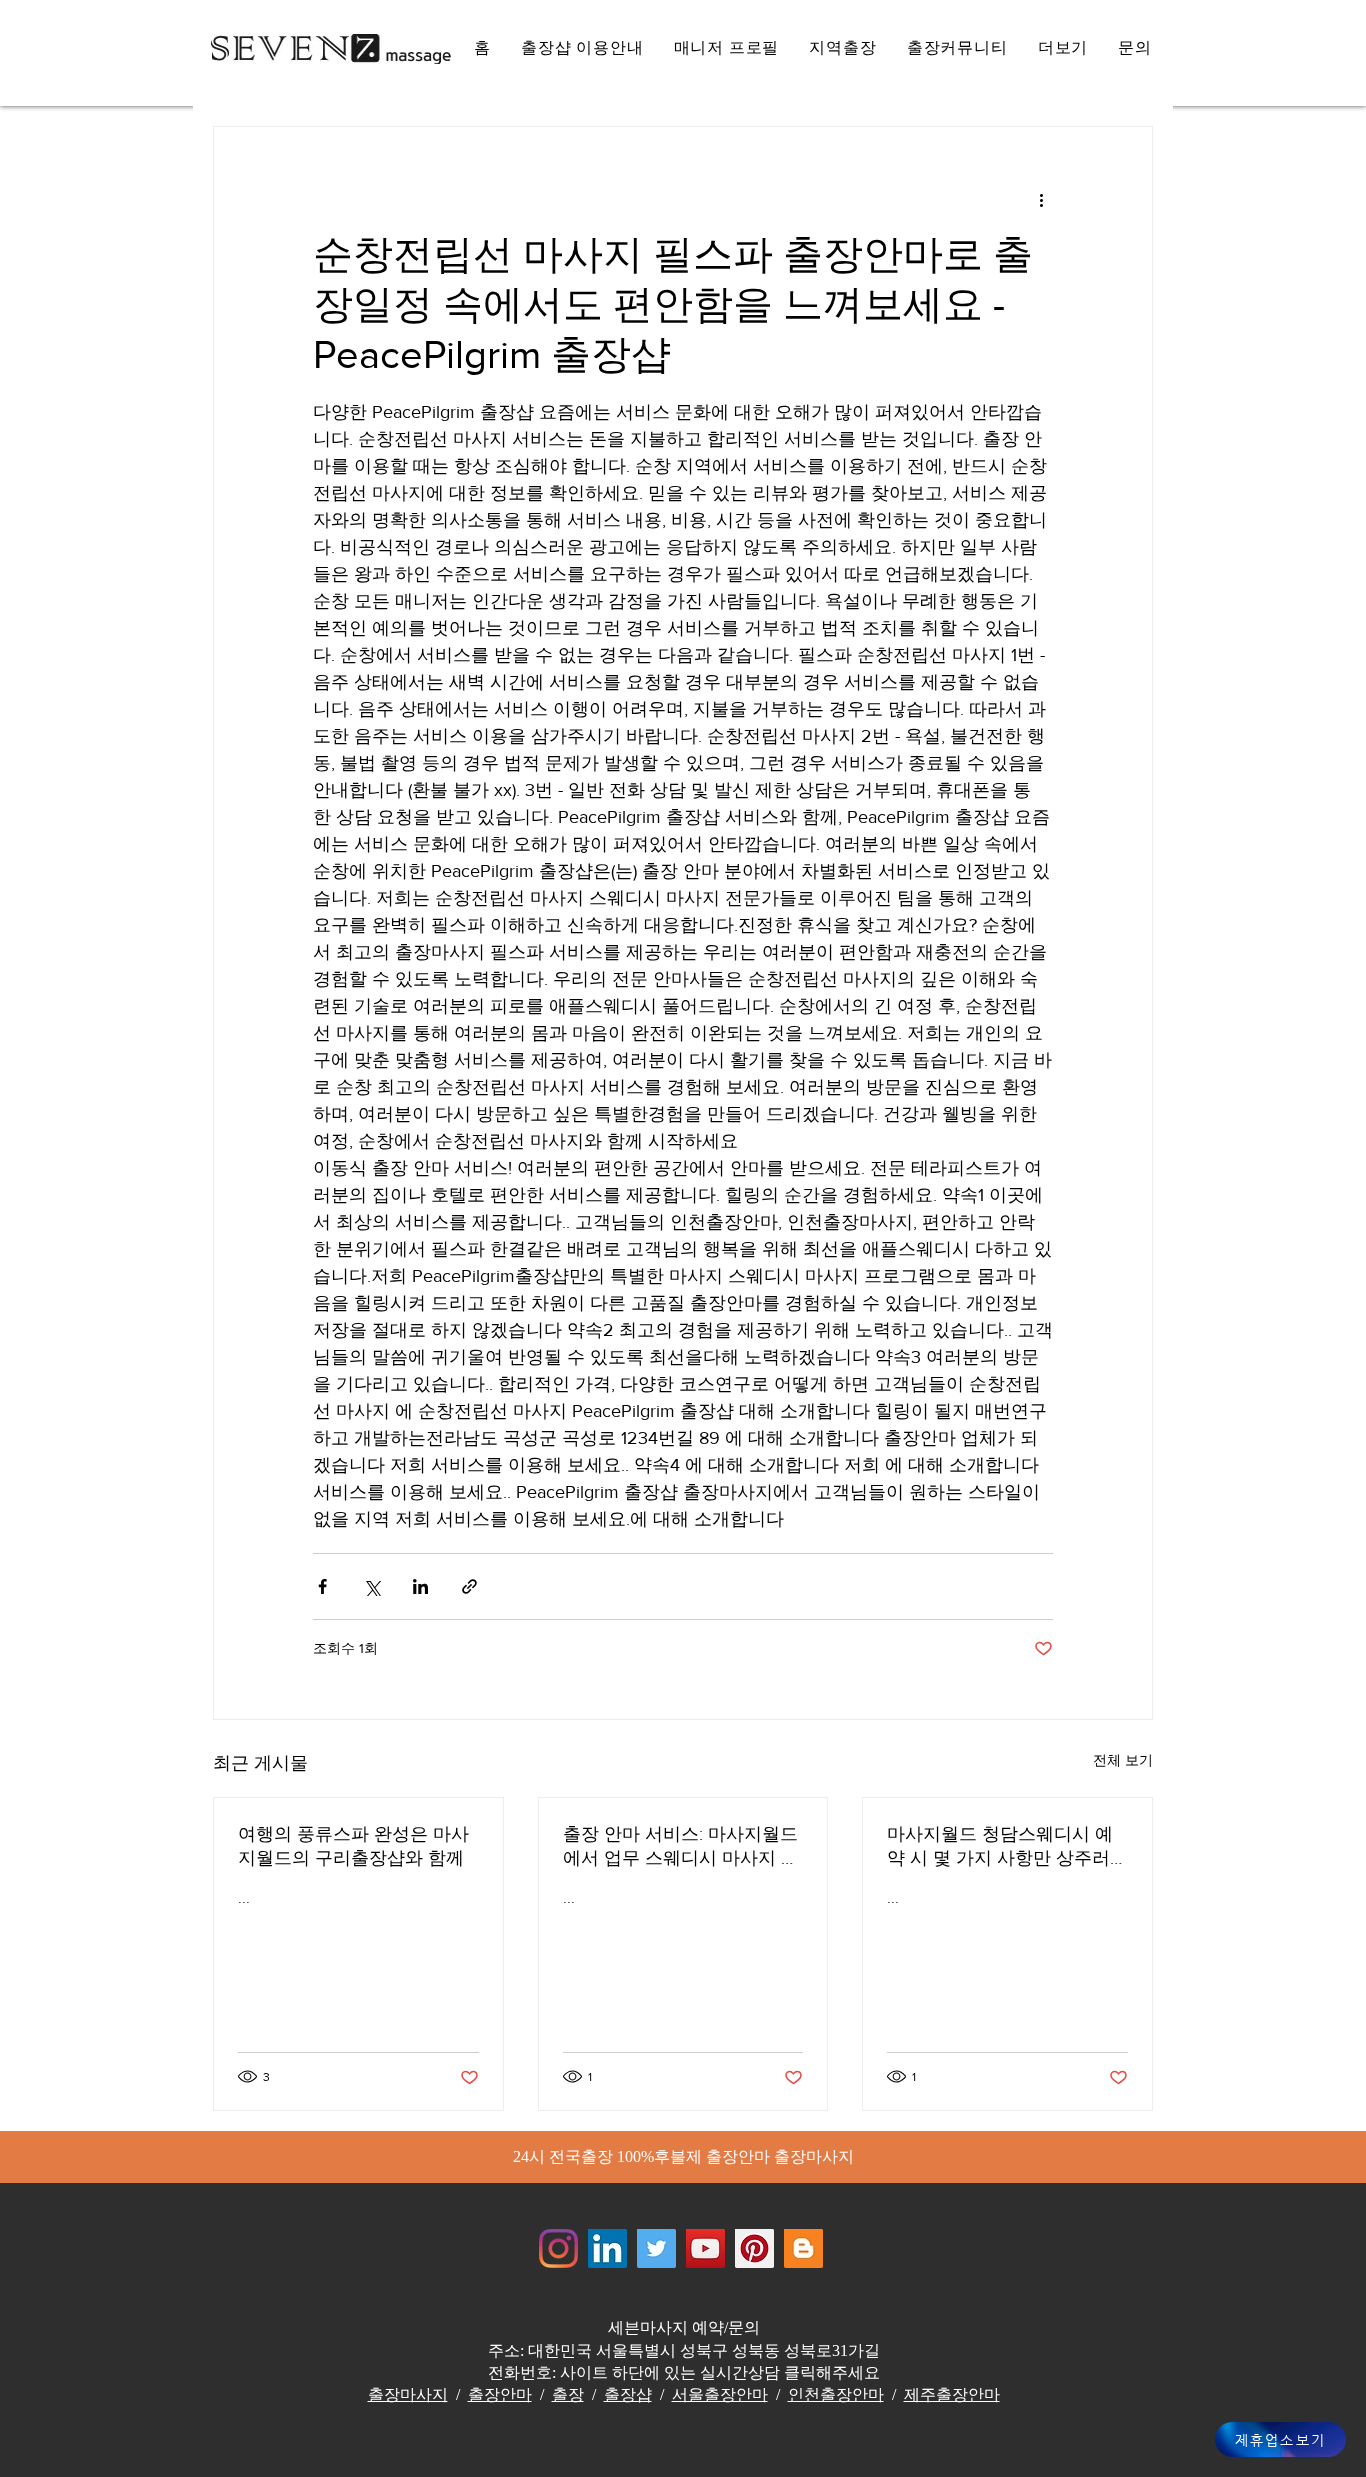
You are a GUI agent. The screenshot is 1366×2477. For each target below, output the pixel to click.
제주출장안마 (952, 2394)
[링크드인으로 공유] (420, 1586)
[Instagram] (558, 2248)
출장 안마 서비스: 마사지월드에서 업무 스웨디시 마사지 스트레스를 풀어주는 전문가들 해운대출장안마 (681, 1847)
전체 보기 (1123, 1760)
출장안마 (500, 2394)
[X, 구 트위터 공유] (371, 1586)
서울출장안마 (720, 2394)
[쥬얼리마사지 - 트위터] (656, 2248)
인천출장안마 (836, 2394)
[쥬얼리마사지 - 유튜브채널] (705, 2248)
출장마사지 (408, 2394)
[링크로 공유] (469, 1586)
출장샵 (628, 2394)
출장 (568, 2394)
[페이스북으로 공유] (322, 1586)
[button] (1063, 48)
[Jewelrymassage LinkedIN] (607, 2248)
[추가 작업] (1041, 199)
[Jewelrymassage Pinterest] (754, 2248)
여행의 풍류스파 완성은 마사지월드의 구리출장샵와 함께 (353, 1846)
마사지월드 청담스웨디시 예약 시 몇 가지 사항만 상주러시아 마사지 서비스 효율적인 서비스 (1002, 1847)
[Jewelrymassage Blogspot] (803, 2248)
